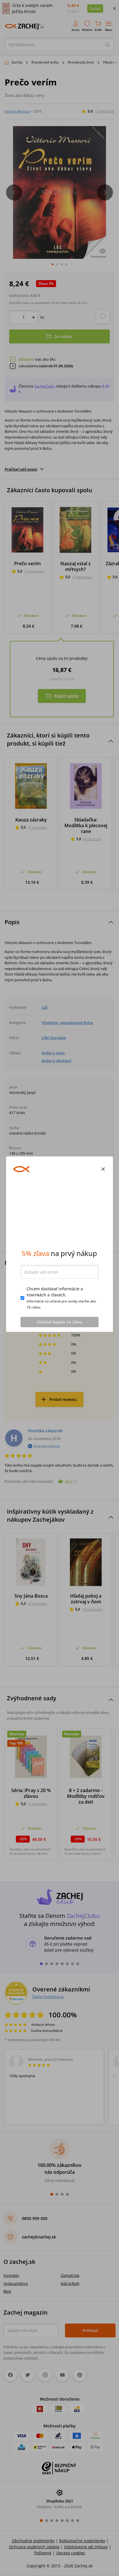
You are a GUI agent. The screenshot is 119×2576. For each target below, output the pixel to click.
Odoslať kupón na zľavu (59, 1366)
